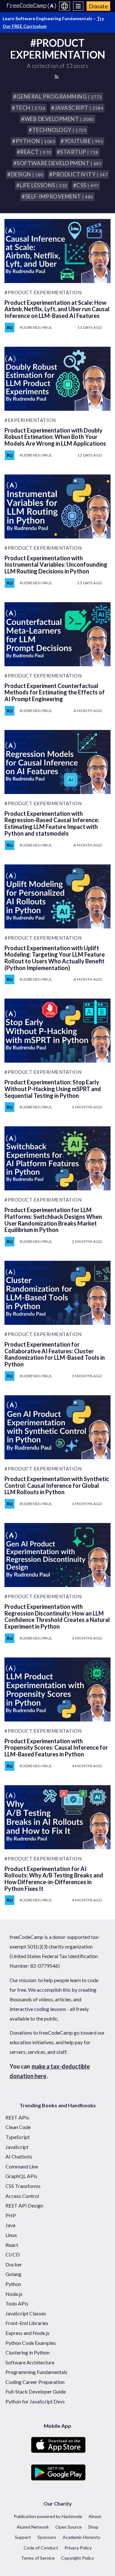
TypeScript (18, 2137)
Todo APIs (17, 2303)
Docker (14, 2264)
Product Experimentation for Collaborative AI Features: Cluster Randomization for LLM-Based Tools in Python (55, 1354)
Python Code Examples (31, 2343)
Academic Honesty (81, 2537)
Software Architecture (30, 2362)
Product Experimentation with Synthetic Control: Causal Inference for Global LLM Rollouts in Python (57, 1485)
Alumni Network (33, 2527)
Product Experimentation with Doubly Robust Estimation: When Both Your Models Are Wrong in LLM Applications (55, 437)
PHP (11, 2215)
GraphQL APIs (21, 2176)
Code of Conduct (41, 2548)
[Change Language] (65, 6)
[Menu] (78, 6)
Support (23, 2537)
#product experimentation (43, 292)
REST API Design (24, 2205)
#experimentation (30, 420)
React (12, 2245)
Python (13, 2284)
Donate (98, 6)
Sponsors (47, 2537)
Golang (13, 2274)
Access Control (22, 2196)
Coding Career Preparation (35, 2382)
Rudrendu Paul (36, 327)
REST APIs (17, 2117)
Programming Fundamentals (36, 2372)
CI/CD (13, 2254)
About (95, 2516)
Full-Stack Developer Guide (36, 2391)
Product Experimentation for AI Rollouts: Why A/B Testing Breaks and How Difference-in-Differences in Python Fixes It (54, 1879)
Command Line (22, 2166)
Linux (11, 2235)
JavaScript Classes (26, 2313)
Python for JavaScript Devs (35, 2401)
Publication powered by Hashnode (48, 2516)
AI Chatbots (19, 2156)
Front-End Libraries (27, 2323)
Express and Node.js (27, 2333)
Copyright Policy (77, 2558)
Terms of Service (38, 2558)
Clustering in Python (27, 2352)
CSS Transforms (23, 2186)
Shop (93, 2527)
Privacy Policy (78, 2548)
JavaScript (17, 2147)
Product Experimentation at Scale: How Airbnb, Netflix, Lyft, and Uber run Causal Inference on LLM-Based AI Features (57, 309)
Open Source (69, 2527)
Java (10, 2225)
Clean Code (18, 2127)
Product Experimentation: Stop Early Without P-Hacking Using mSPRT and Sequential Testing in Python (53, 1089)
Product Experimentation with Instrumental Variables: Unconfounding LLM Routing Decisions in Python (56, 565)
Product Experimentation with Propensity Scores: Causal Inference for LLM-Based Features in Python (56, 1748)
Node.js (14, 2294)
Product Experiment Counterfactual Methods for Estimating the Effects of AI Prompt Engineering (55, 692)
